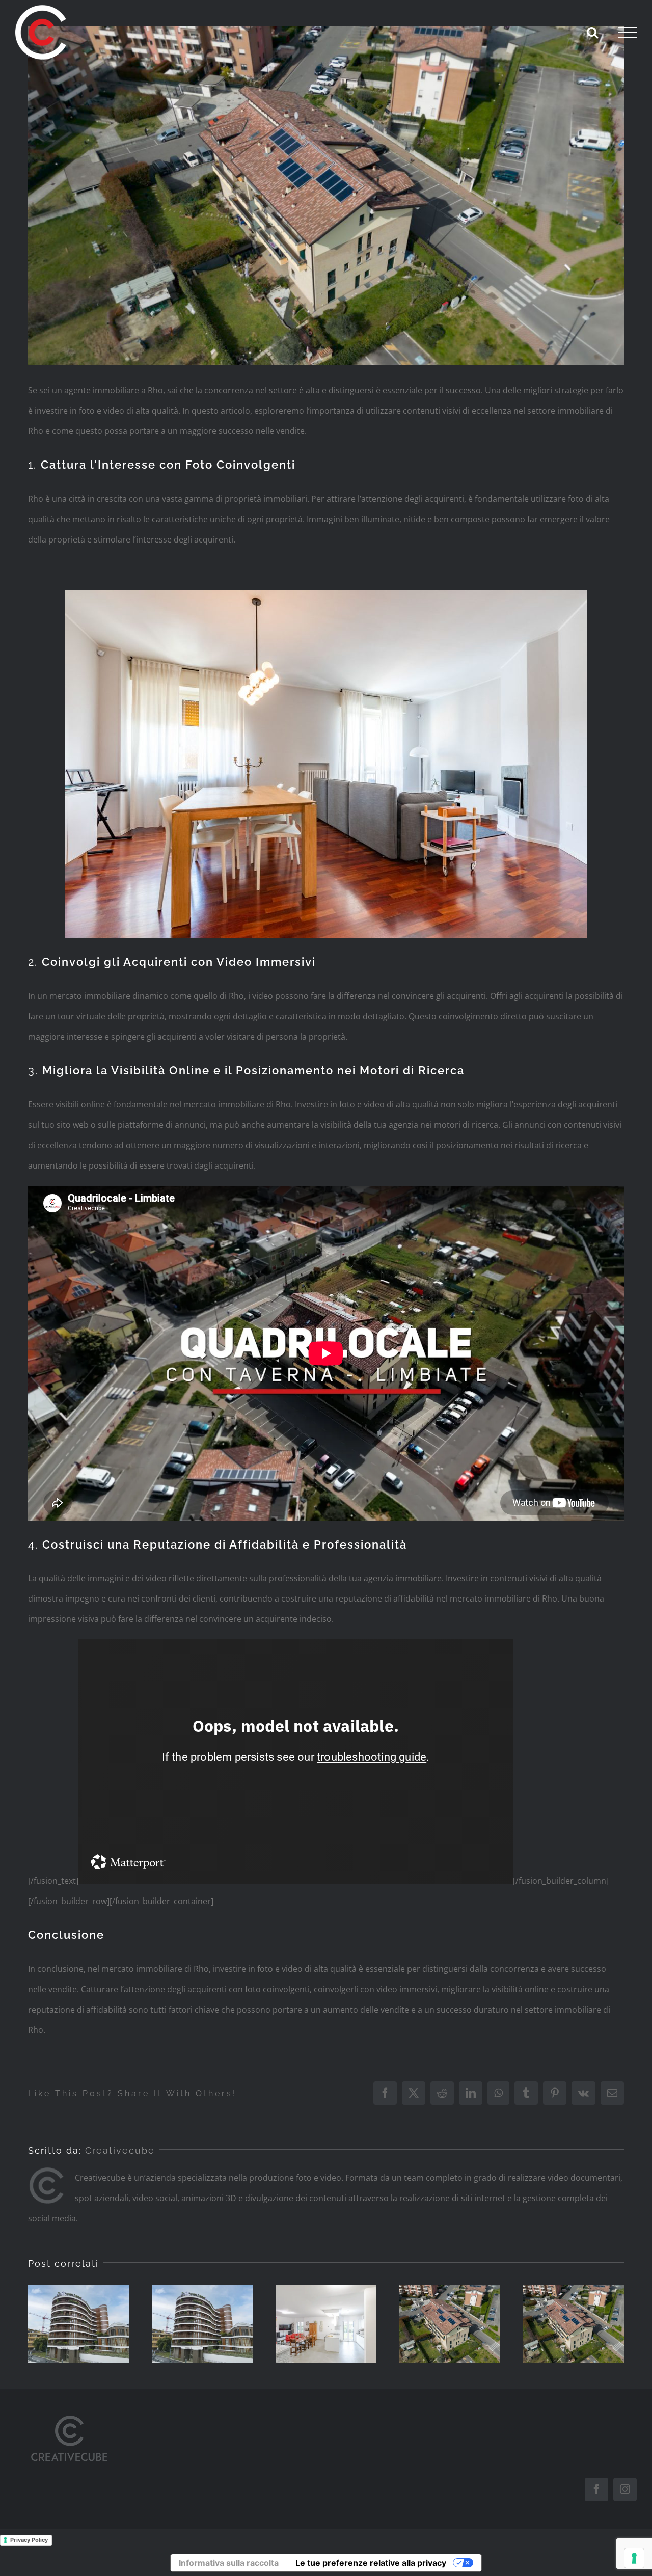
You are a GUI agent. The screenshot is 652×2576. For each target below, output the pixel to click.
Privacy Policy (29, 2540)
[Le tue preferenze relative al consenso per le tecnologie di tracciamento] (634, 2558)
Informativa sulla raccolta (229, 2563)
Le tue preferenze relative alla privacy (371, 2563)
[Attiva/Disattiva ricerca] (592, 32)
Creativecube (120, 2150)
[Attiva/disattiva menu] (628, 33)
